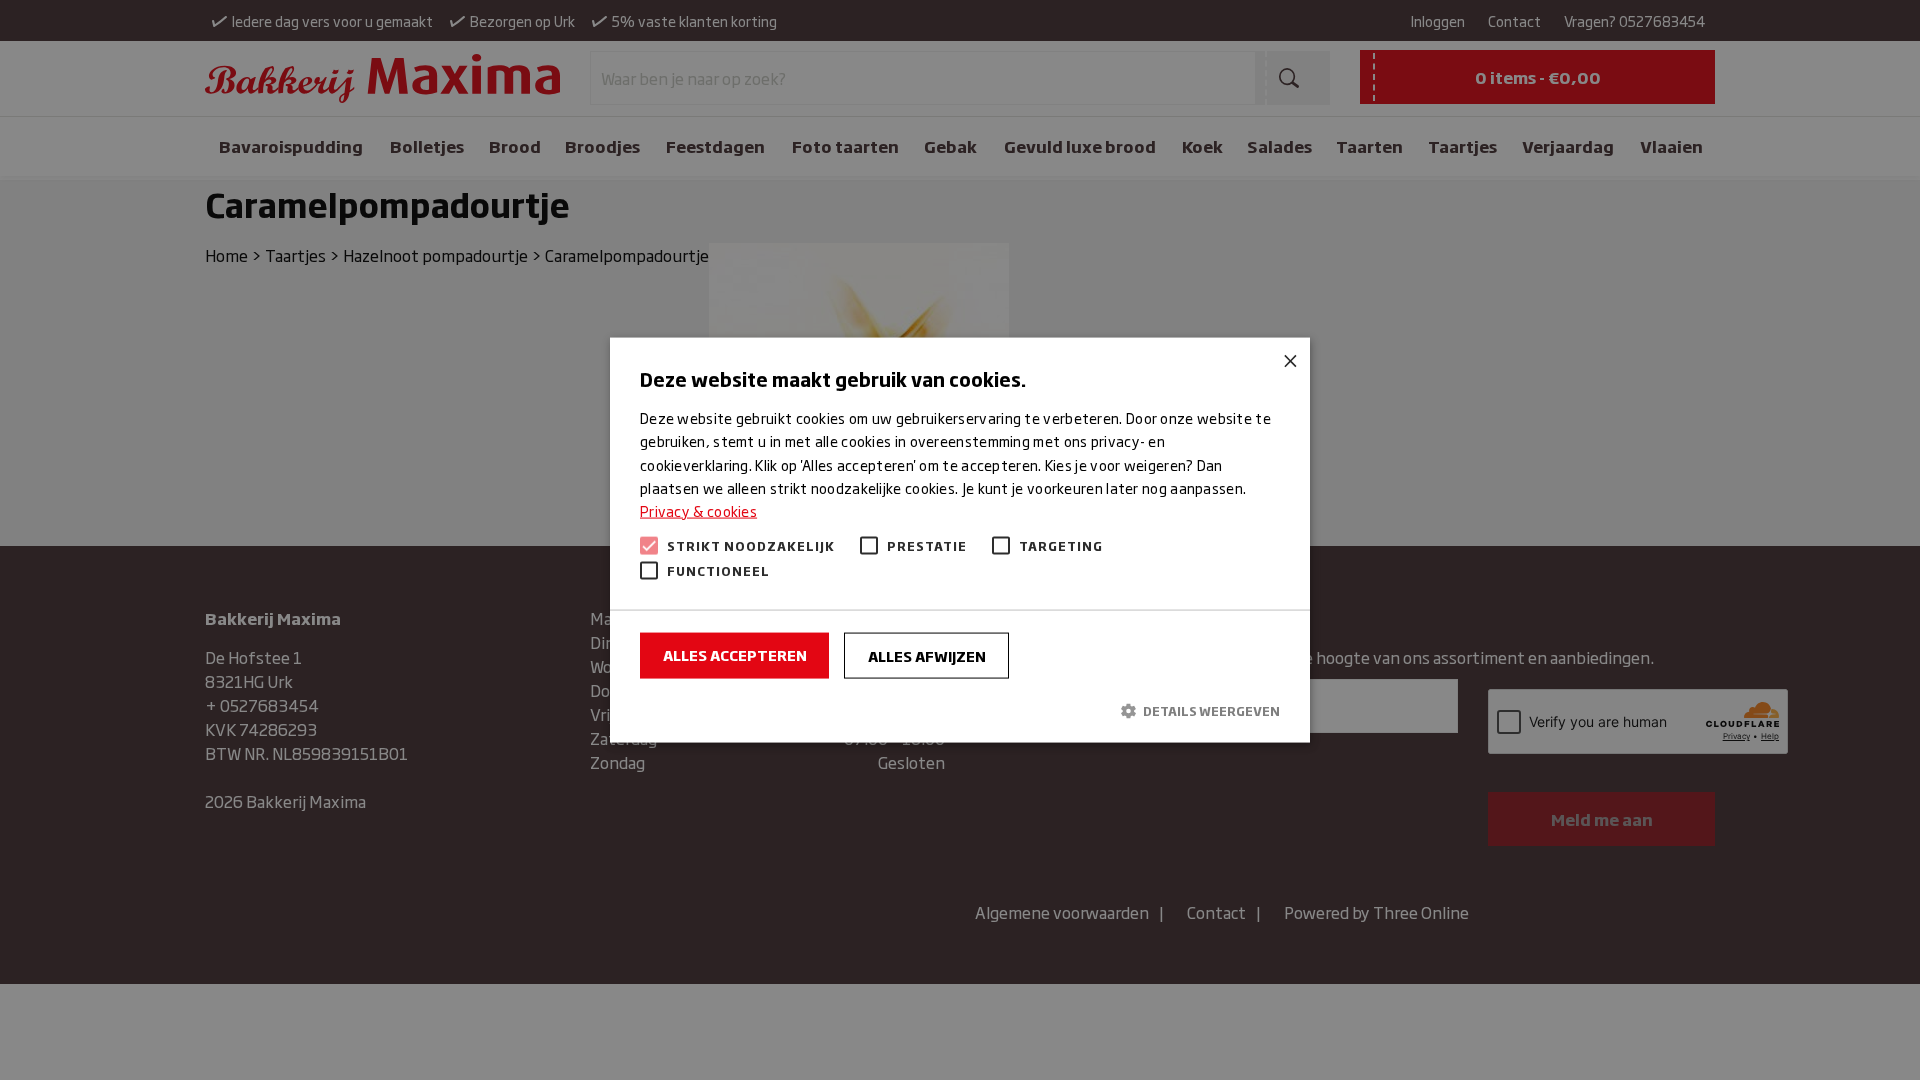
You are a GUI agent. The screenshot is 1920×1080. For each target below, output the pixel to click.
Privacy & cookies (698, 509)
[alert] (960, 540)
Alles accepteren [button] (735, 653)
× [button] (1287, 360)
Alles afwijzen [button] (927, 654)
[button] (960, 710)
